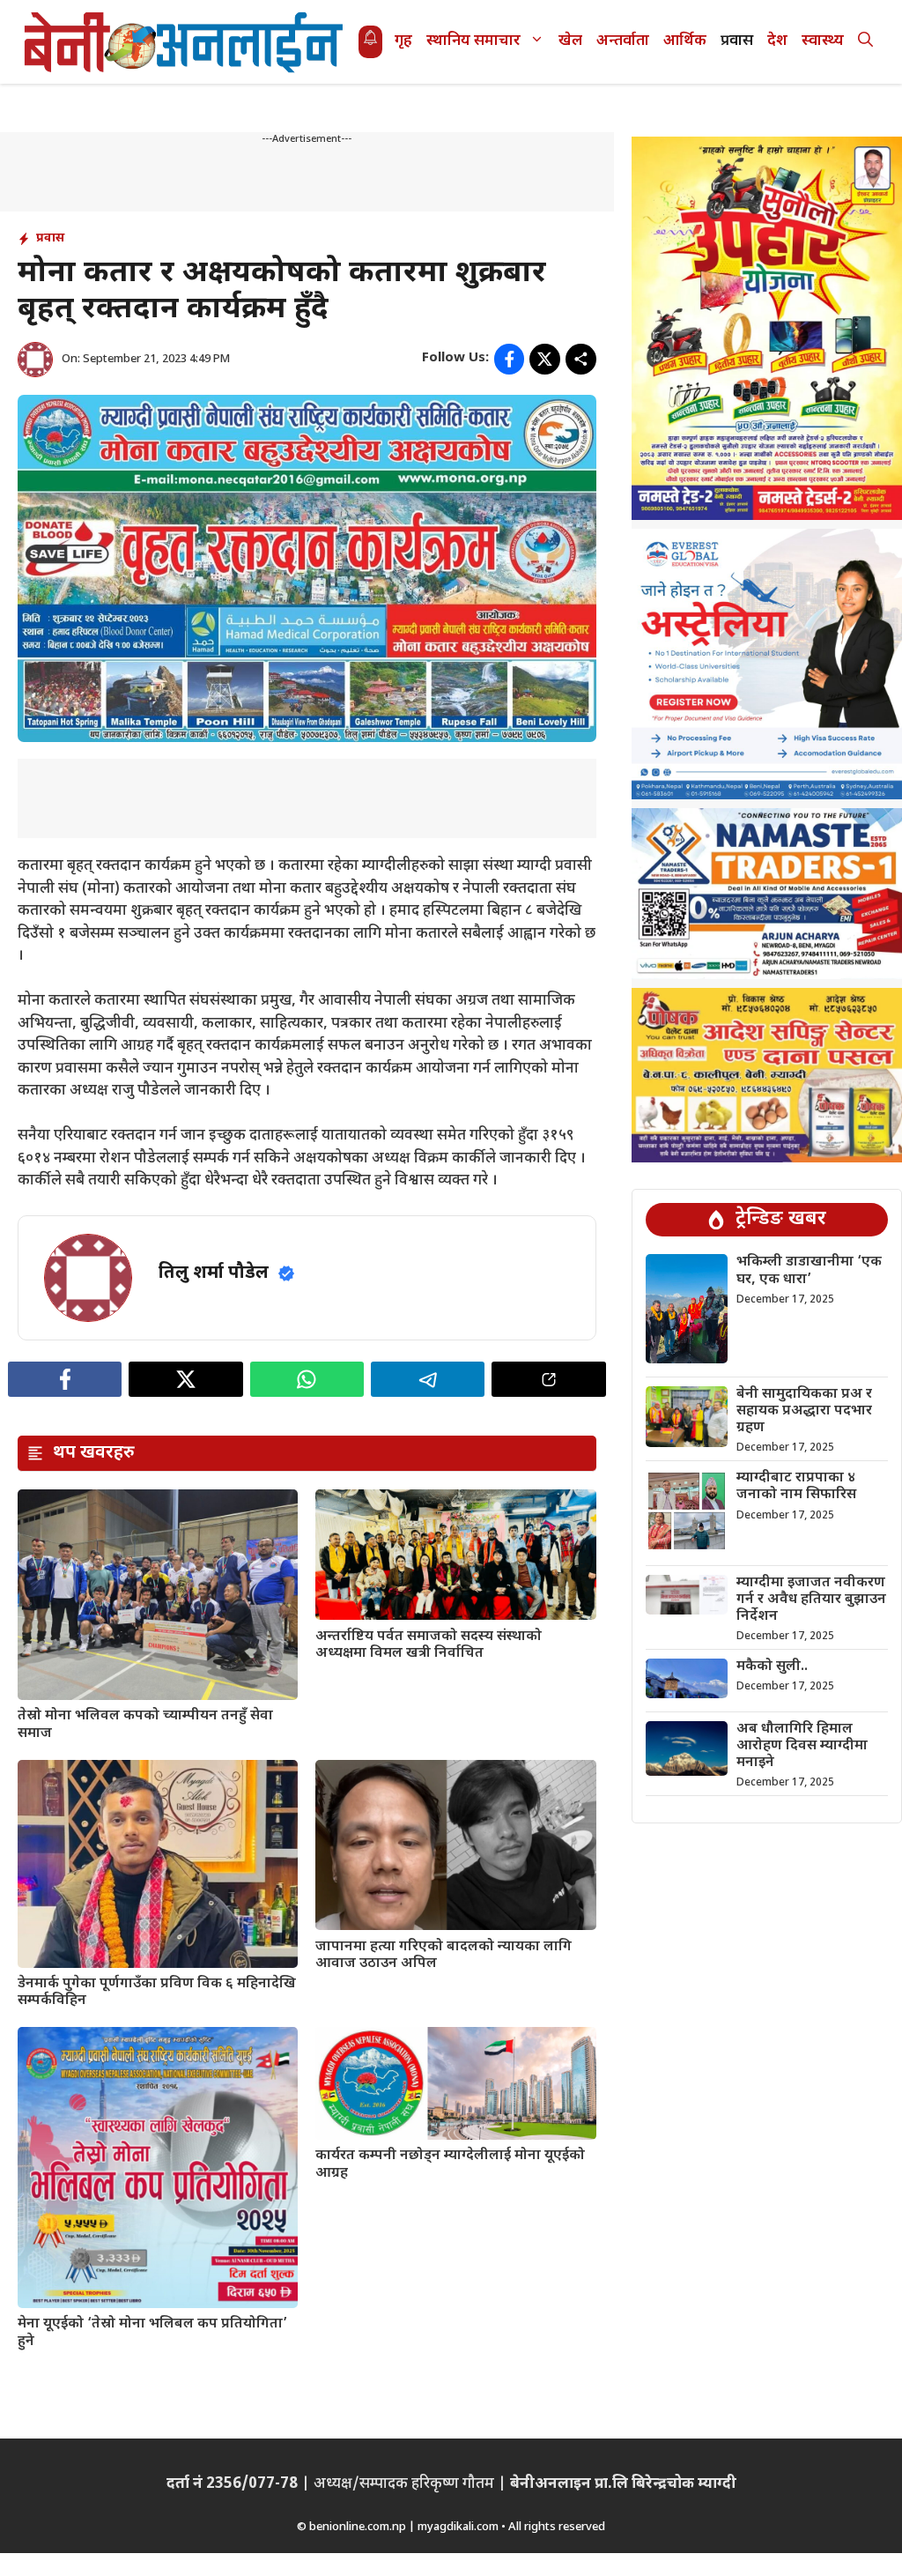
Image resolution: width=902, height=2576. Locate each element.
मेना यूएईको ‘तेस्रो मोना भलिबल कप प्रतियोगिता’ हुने (152, 2333)
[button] (865, 42)
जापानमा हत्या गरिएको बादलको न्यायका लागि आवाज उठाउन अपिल (444, 1956)
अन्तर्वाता (623, 41)
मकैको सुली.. (772, 1667)
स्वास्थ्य (823, 41)
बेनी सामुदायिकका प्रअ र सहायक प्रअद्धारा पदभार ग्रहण (804, 1411)
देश (777, 41)
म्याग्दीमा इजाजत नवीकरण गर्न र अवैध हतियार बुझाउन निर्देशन (811, 1600)
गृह (403, 41)
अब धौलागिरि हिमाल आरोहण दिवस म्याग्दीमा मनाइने (802, 1746)
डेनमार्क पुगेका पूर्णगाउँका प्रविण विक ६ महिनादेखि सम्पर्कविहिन (157, 1993)
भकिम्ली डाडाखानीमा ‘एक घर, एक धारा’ (809, 1271)
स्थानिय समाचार (473, 41)
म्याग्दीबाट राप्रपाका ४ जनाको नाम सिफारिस (796, 1487)
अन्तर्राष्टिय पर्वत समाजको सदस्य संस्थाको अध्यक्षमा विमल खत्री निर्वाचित (429, 1645)
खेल (570, 41)
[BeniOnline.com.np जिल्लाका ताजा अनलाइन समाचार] (185, 42)
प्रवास (737, 41)
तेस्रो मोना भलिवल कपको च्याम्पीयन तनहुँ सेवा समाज (145, 1725)
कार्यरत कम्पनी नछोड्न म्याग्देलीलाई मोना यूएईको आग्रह (450, 2164)
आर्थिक (685, 41)
